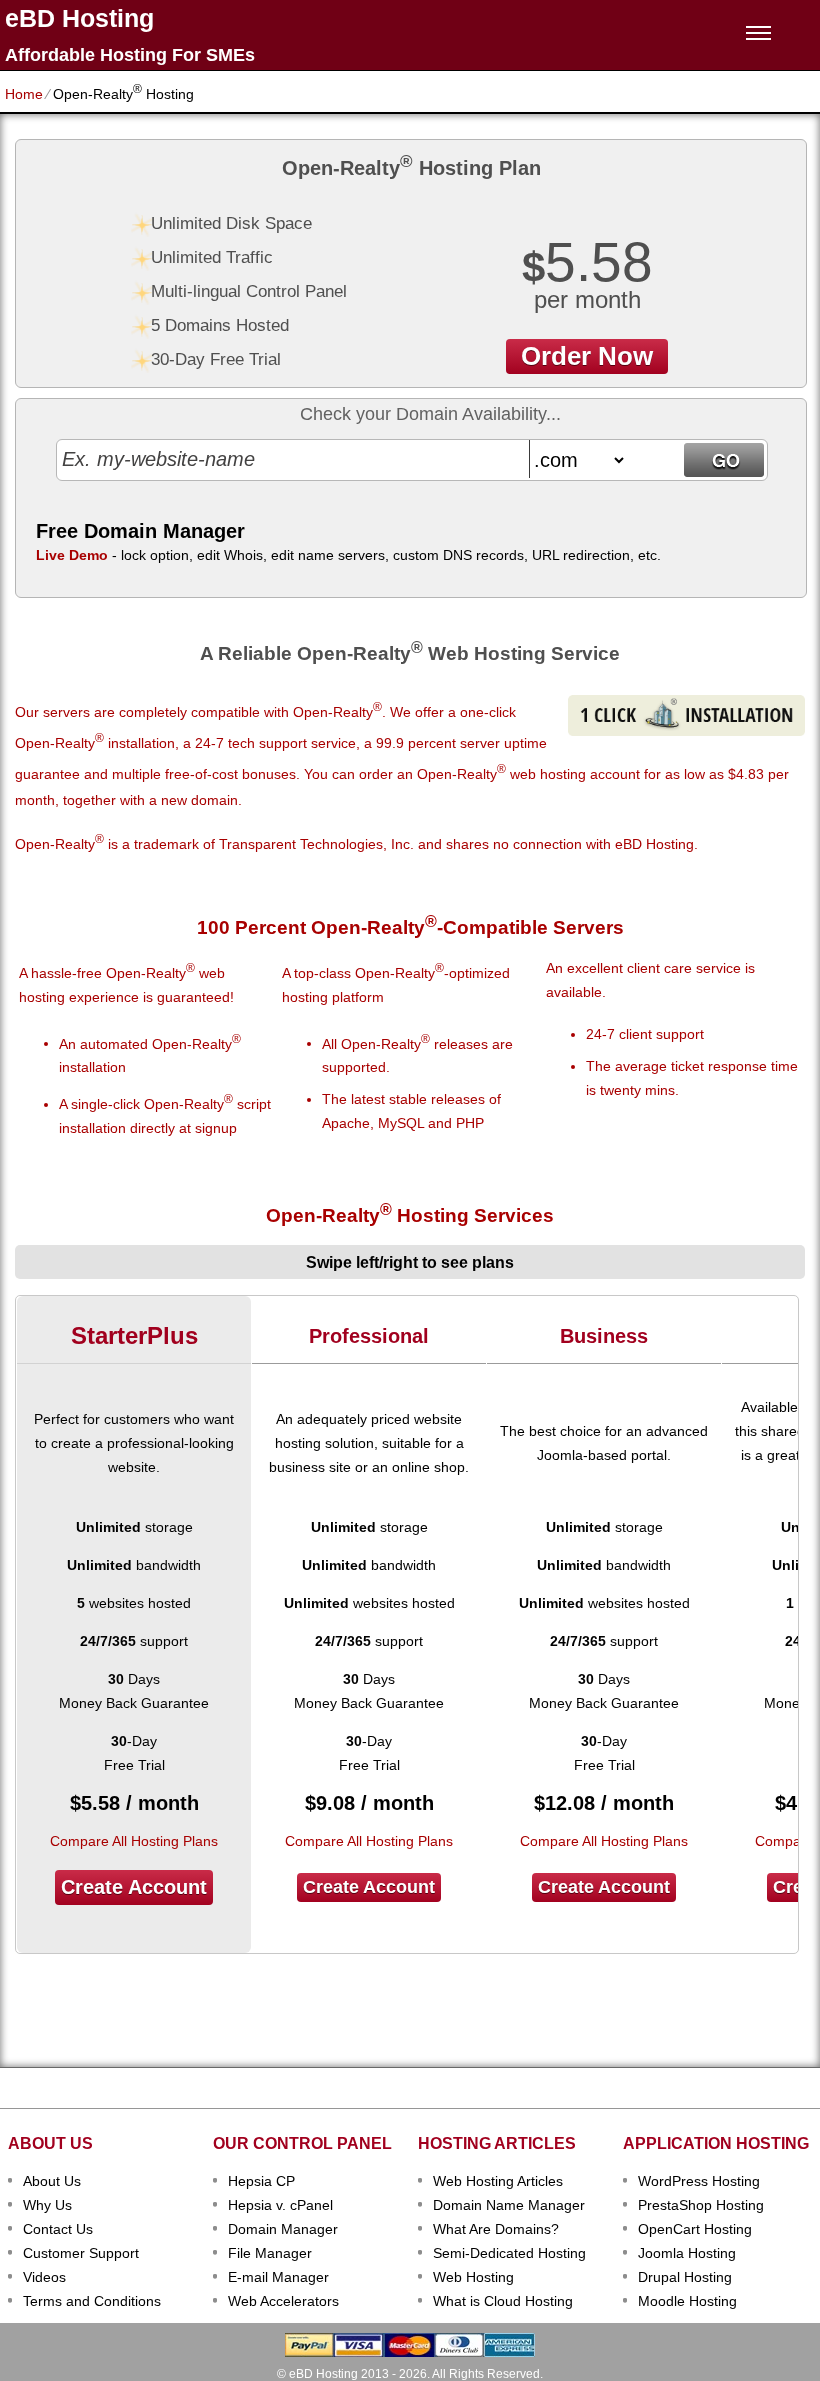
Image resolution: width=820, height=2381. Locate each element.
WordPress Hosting (699, 2181)
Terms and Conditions (92, 2301)
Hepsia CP (261, 2181)
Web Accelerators (283, 2301)
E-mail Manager (278, 2277)
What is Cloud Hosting (503, 2301)
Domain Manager (283, 2229)
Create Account (134, 1887)
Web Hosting (473, 2277)
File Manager (270, 2253)
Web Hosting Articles (498, 2181)
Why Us (47, 2205)
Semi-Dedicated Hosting (509, 2253)
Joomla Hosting (687, 2253)
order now (587, 356)
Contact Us (58, 2229)
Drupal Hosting (685, 2277)
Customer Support (81, 2253)
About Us (52, 2181)
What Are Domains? (496, 2229)
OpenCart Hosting (695, 2229)
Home (24, 94)
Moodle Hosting (687, 2301)
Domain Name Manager (509, 2205)
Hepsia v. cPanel (280, 2205)
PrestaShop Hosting (701, 2205)
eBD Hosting (79, 18)
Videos (44, 2277)
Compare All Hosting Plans (134, 1841)
